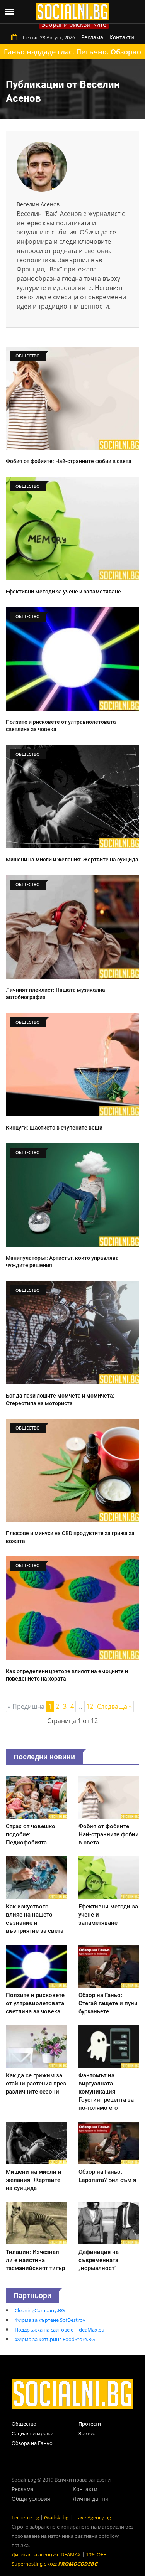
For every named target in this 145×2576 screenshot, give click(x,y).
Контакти (122, 37)
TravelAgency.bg (92, 2517)
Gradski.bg (56, 2517)
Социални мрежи (32, 2433)
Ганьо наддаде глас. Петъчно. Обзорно (72, 52)
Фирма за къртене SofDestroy (50, 2320)
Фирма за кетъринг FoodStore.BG (55, 2339)
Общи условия (31, 2499)
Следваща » (114, 1706)
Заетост (88, 2433)
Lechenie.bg (25, 2517)
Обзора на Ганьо (32, 2443)
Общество (24, 2424)
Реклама (92, 37)
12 (90, 1706)
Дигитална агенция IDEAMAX (46, 2554)
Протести (90, 2424)
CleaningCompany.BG (40, 2310)
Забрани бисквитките (74, 24)
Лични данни (91, 2499)
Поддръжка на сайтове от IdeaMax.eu (60, 2330)
